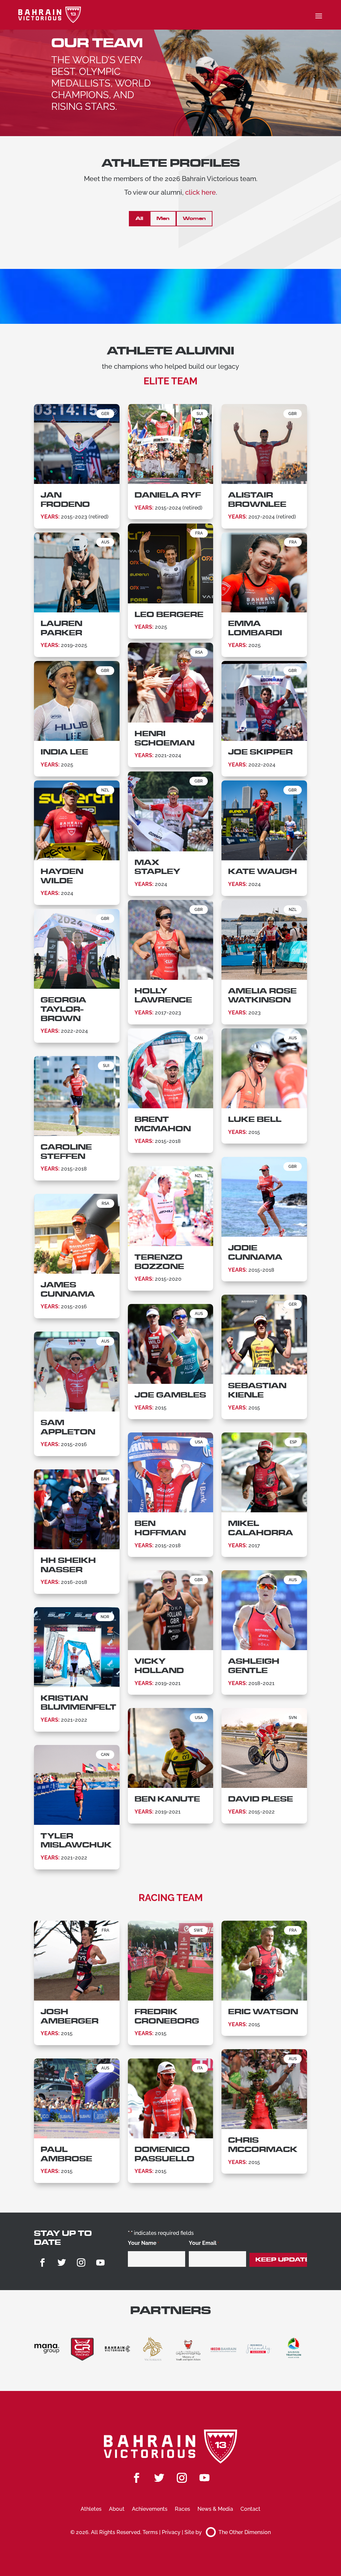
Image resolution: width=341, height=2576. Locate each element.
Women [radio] (194, 218)
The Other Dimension (245, 2532)
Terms (150, 2532)
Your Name (143, 2243)
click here (200, 192)
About (117, 2509)
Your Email (204, 2243)
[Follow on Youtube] (100, 2263)
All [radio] (139, 218)
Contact (250, 2509)
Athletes (91, 2509)
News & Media (215, 2509)
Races (182, 2509)
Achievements (150, 2509)
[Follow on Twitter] (62, 2263)
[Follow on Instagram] (81, 2263)
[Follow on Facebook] (42, 2263)
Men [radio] (163, 218)
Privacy (171, 2532)
